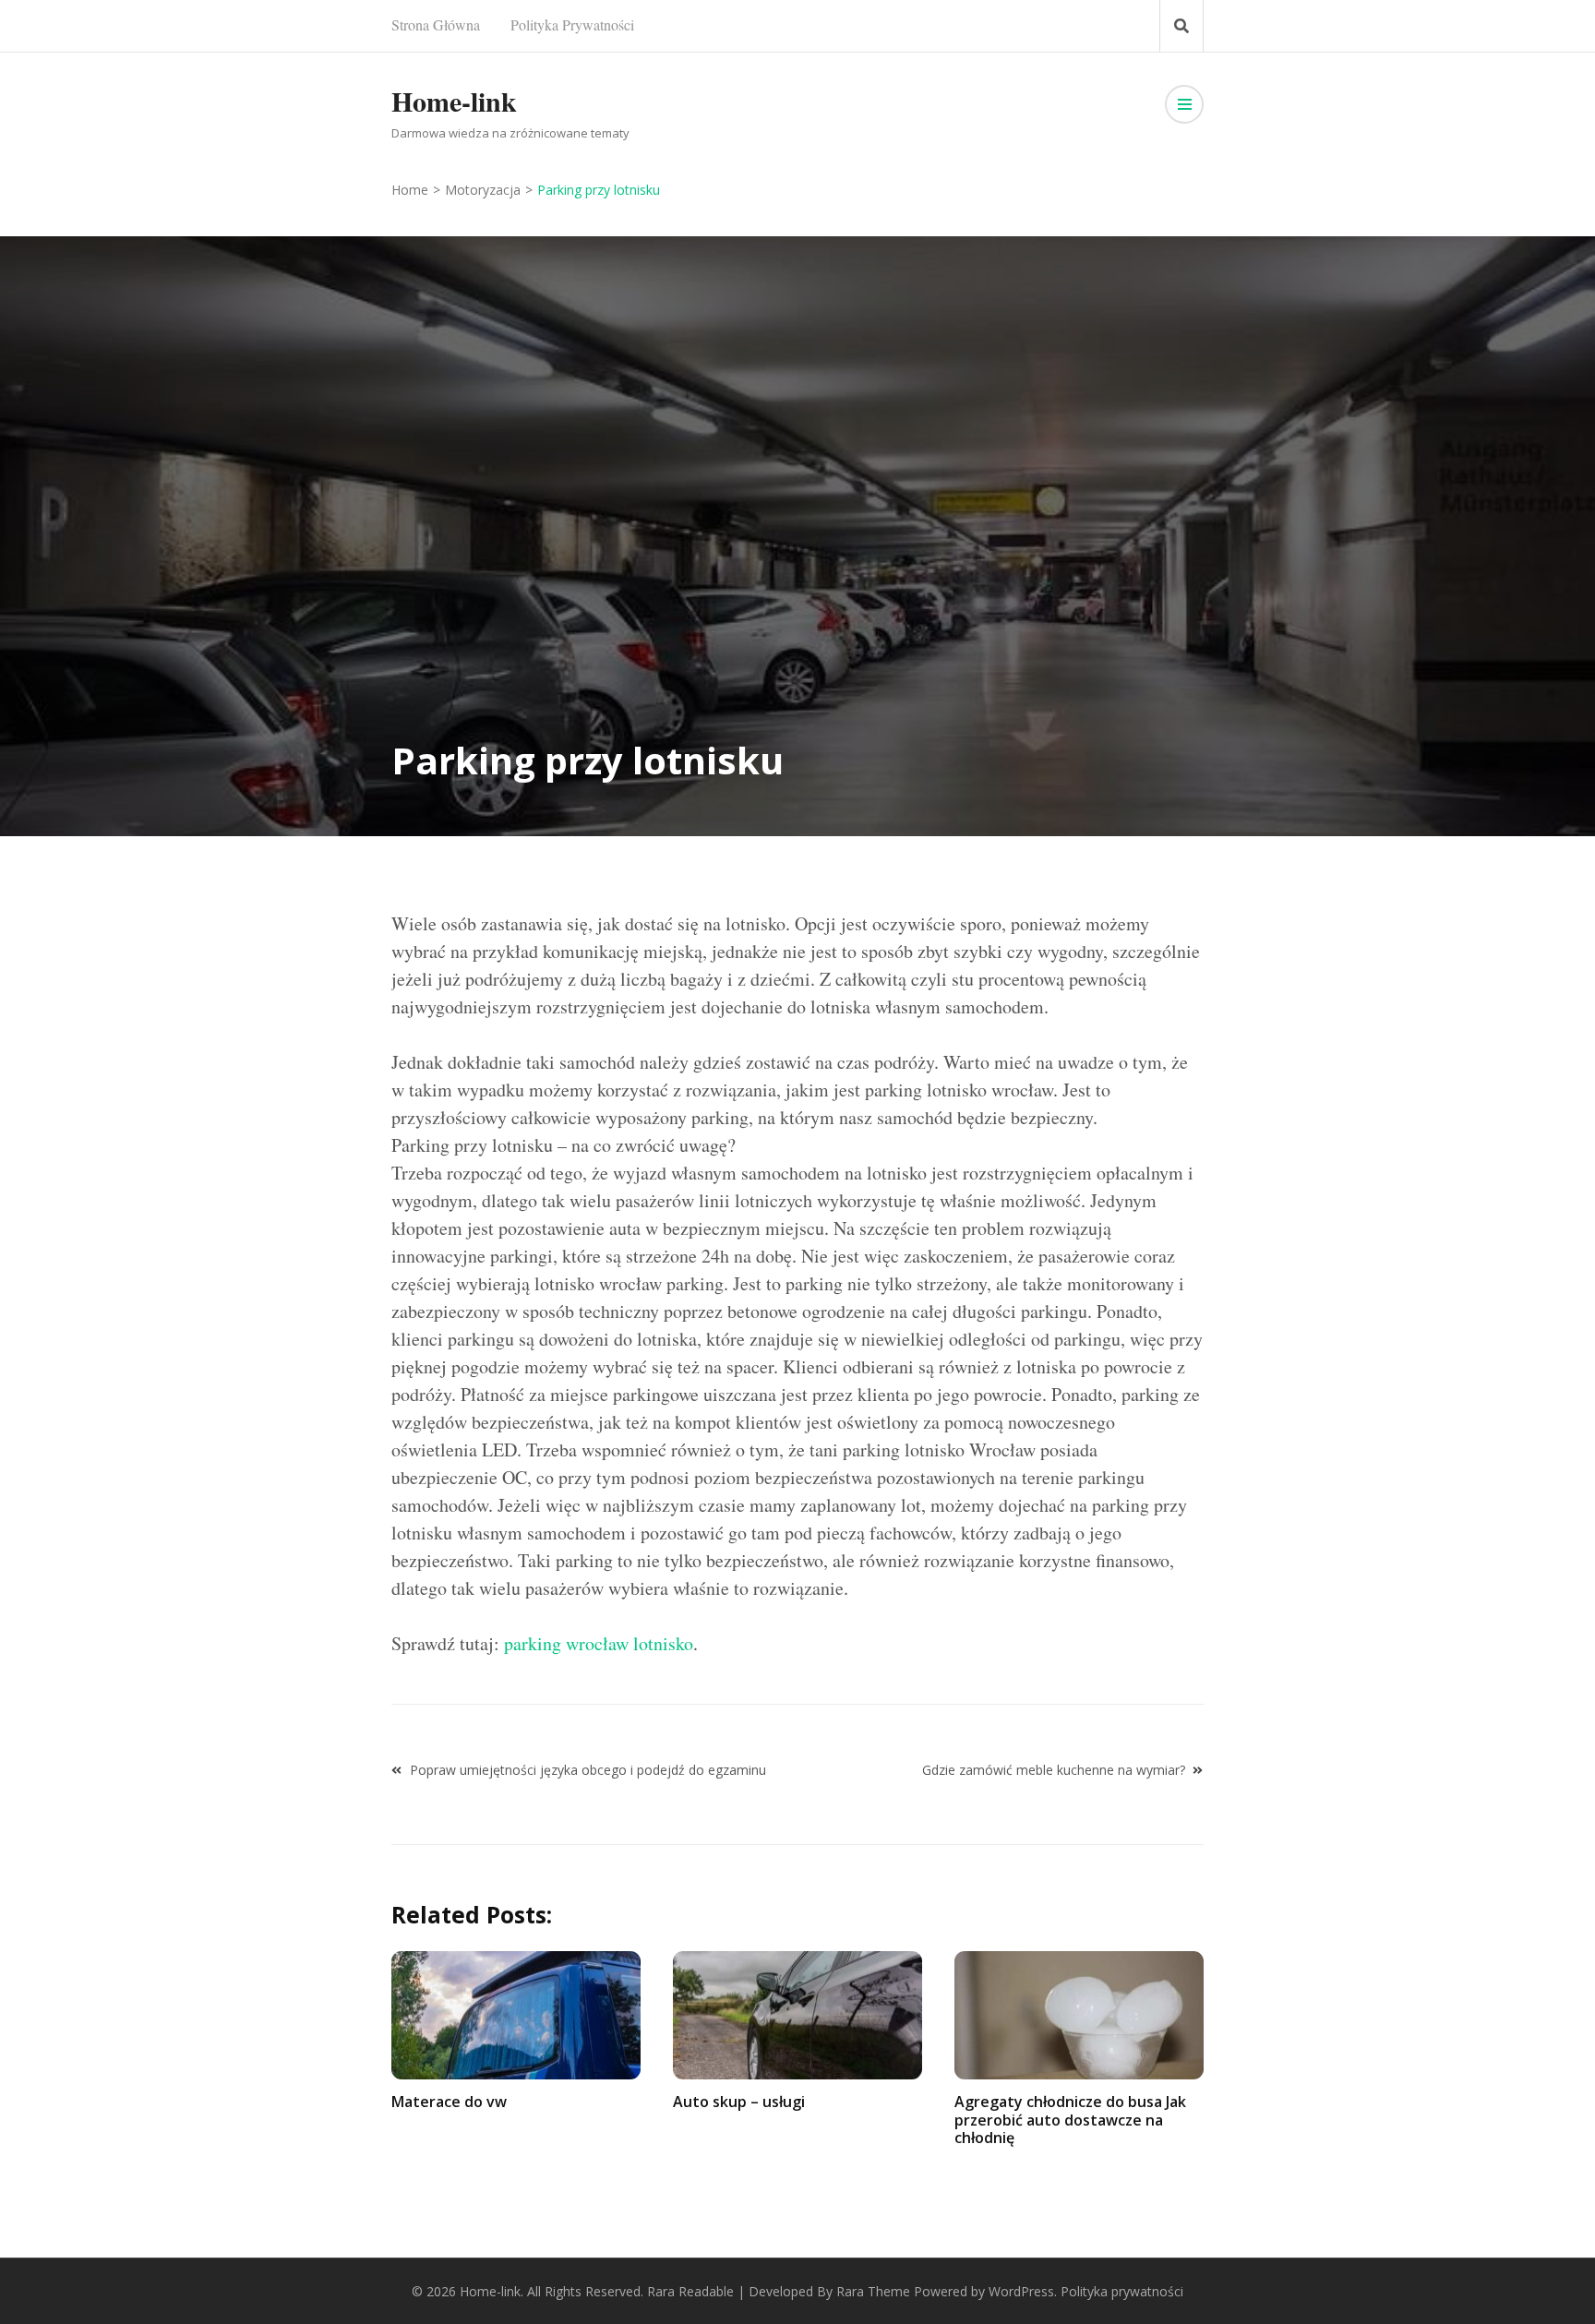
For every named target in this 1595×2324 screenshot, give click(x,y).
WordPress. (1023, 2291)
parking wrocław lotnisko (599, 1643)
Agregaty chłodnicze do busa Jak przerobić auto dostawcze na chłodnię (1070, 2119)
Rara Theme (873, 2291)
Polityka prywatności (572, 24)
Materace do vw (449, 2102)
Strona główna (436, 24)
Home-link (454, 101)
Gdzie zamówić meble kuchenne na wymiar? (1054, 1770)
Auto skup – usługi (739, 2102)
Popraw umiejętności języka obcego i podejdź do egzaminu (588, 1770)
